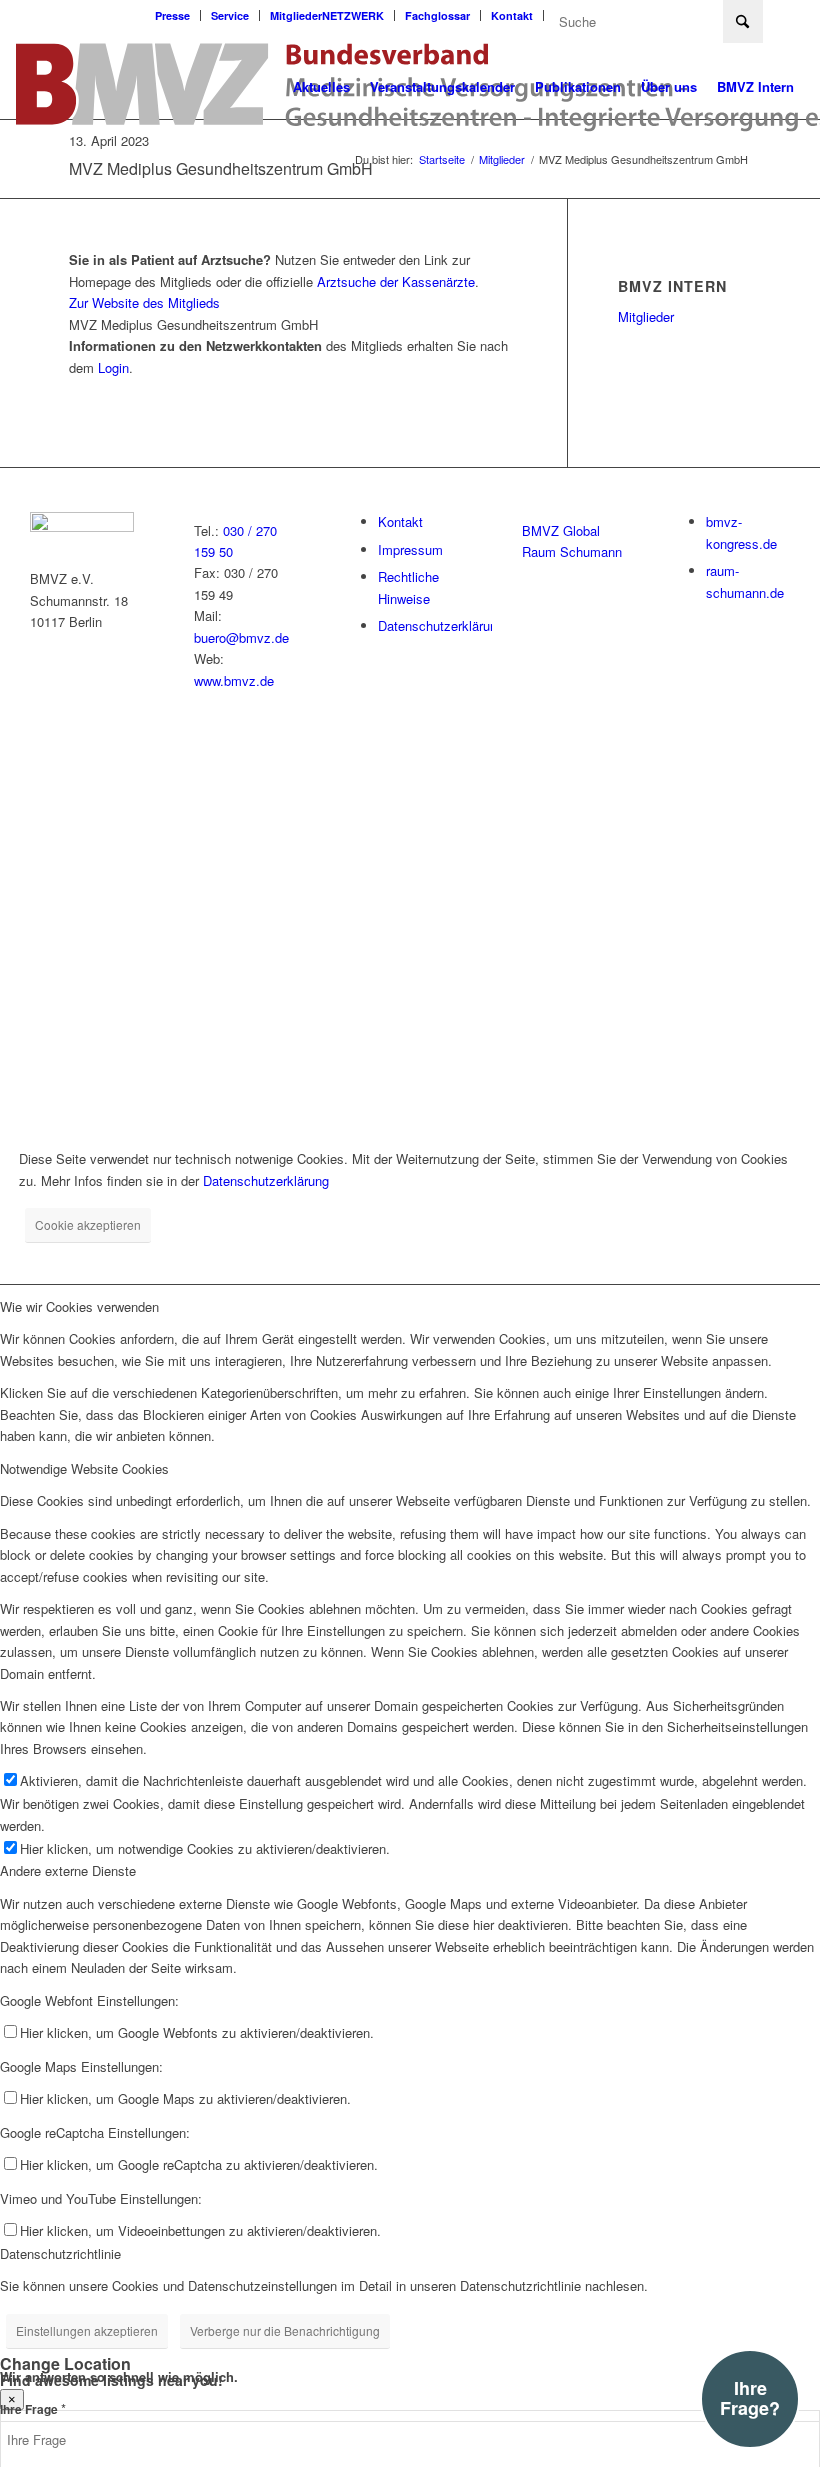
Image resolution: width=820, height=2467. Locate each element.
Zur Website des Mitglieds (144, 302)
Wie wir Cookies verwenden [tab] (79, 1306)
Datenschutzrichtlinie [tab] (60, 2253)
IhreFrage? (750, 2398)
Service (230, 15)
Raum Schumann (572, 551)
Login (113, 367)
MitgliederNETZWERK (327, 15)
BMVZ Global (561, 530)
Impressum (410, 549)
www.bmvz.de (234, 680)
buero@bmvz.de (241, 637)
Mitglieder (646, 316)
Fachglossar (437, 15)
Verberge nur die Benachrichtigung (285, 2330)
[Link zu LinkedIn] (789, 15)
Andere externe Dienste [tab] (68, 1870)
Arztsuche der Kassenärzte (396, 281)
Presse (172, 15)
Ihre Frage (33, 2409)
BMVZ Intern (672, 286)
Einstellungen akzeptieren (87, 2330)
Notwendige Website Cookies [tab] (84, 1468)
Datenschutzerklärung (441, 625)
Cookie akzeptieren (88, 1224)
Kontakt (512, 15)
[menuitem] (173, 15)
